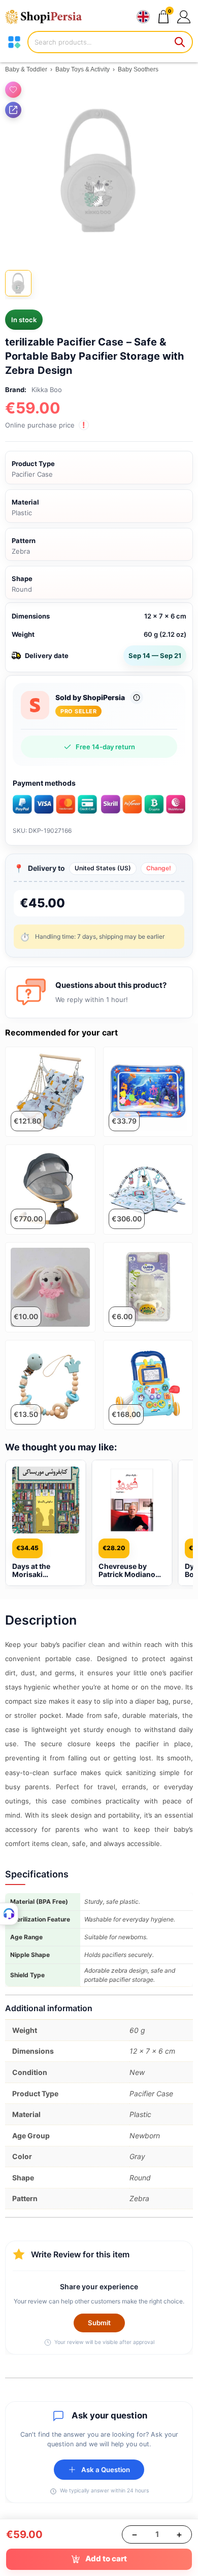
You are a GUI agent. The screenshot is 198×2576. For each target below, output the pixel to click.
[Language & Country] (143, 17)
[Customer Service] (9, 1914)
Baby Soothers (138, 69)
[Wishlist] (13, 90)
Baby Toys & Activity (82, 69)
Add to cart (106, 2559)
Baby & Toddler (26, 69)
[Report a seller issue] (137, 698)
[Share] (13, 110)
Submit (99, 2323)
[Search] (180, 42)
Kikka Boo (47, 390)
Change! (159, 868)
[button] (184, 16)
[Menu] (14, 42)
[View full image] (99, 170)
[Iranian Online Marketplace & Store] (48, 17)
